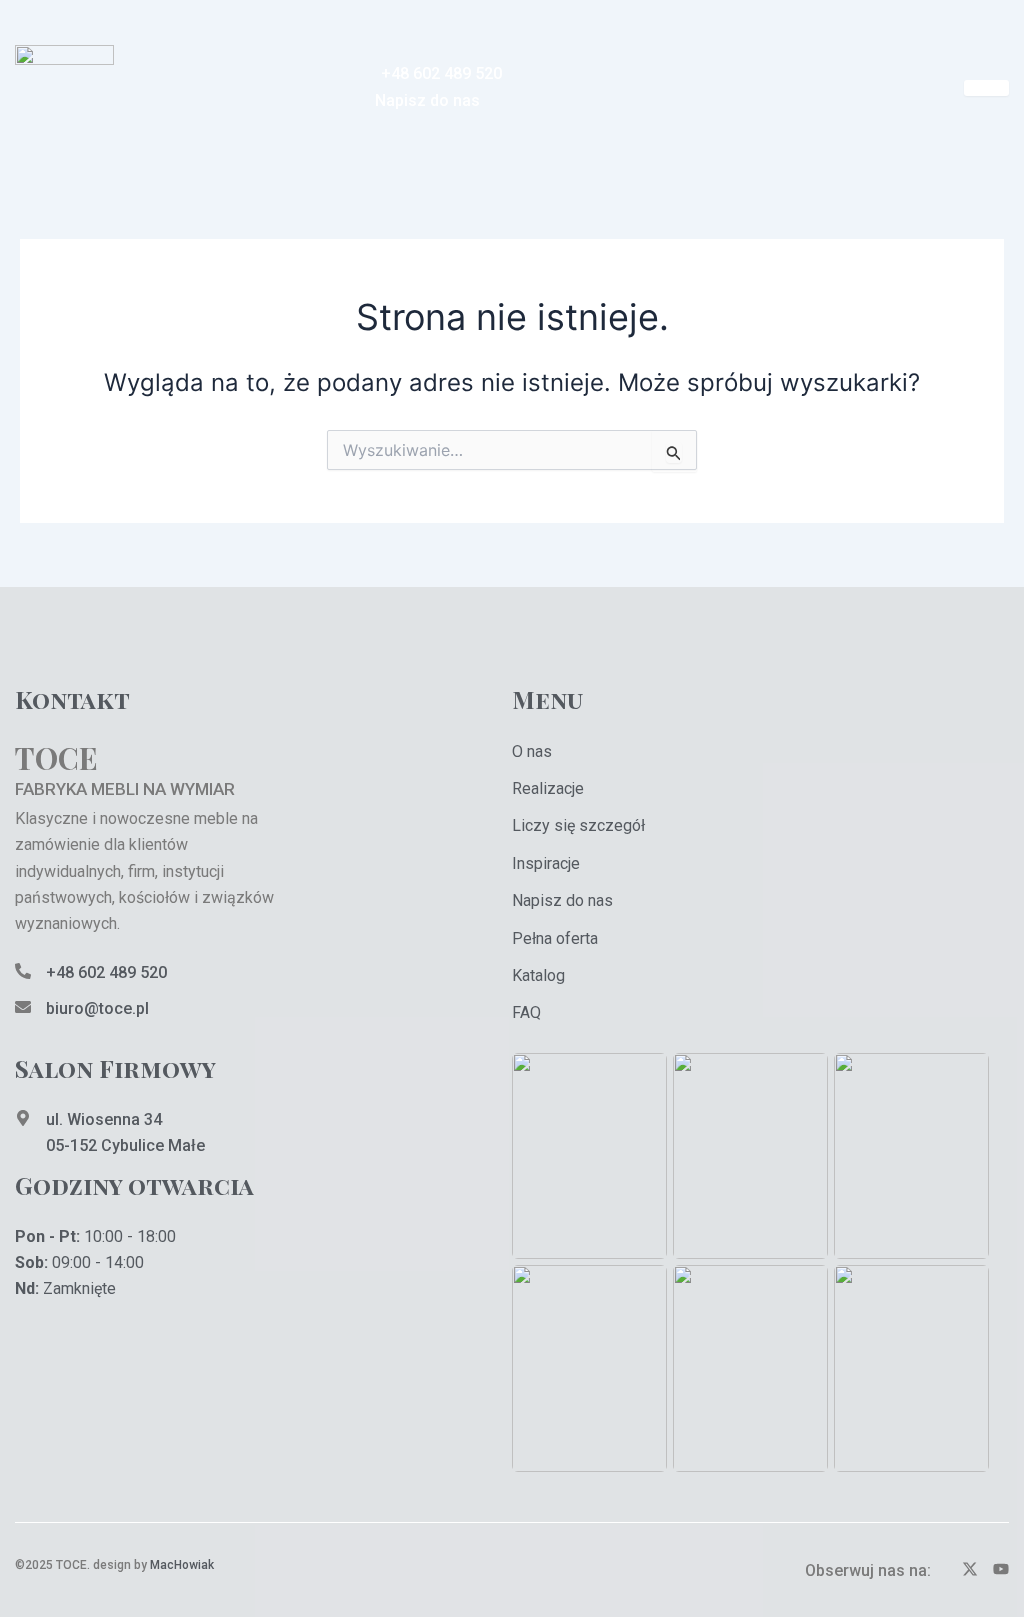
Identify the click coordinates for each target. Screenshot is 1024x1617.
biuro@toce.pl (97, 1008)
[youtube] (1001, 1571)
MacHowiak (182, 1565)
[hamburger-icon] (986, 88)
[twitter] (970, 1571)
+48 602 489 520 (106, 972)
